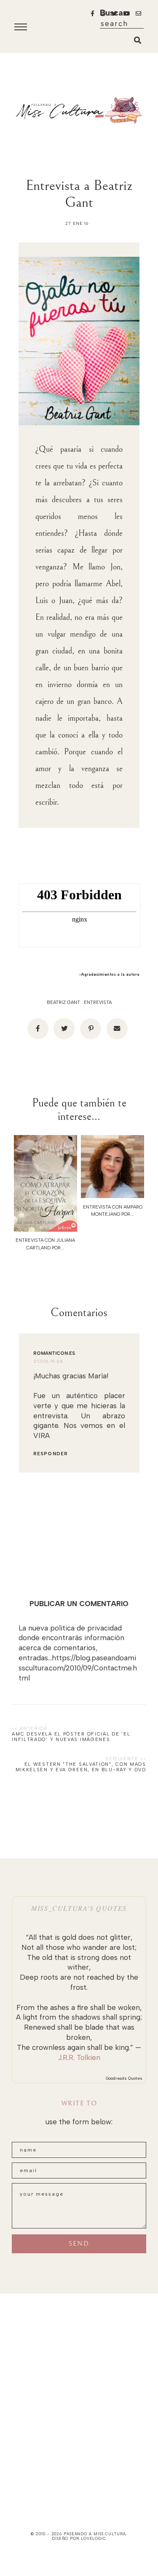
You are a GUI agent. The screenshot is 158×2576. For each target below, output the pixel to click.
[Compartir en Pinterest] (91, 1029)
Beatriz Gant (63, 1002)
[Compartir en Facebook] (38, 1029)
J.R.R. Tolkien (79, 2057)
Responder (51, 1454)
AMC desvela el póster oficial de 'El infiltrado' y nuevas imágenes (71, 1737)
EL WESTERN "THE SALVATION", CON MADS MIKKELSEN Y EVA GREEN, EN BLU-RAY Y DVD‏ (81, 1767)
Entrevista (98, 1002)
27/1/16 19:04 (48, 1361)
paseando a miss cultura (95, 2534)
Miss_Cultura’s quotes (79, 1908)
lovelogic (94, 2538)
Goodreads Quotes (124, 2078)
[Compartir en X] (64, 1029)
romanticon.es (54, 1353)
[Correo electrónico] (117, 1029)
